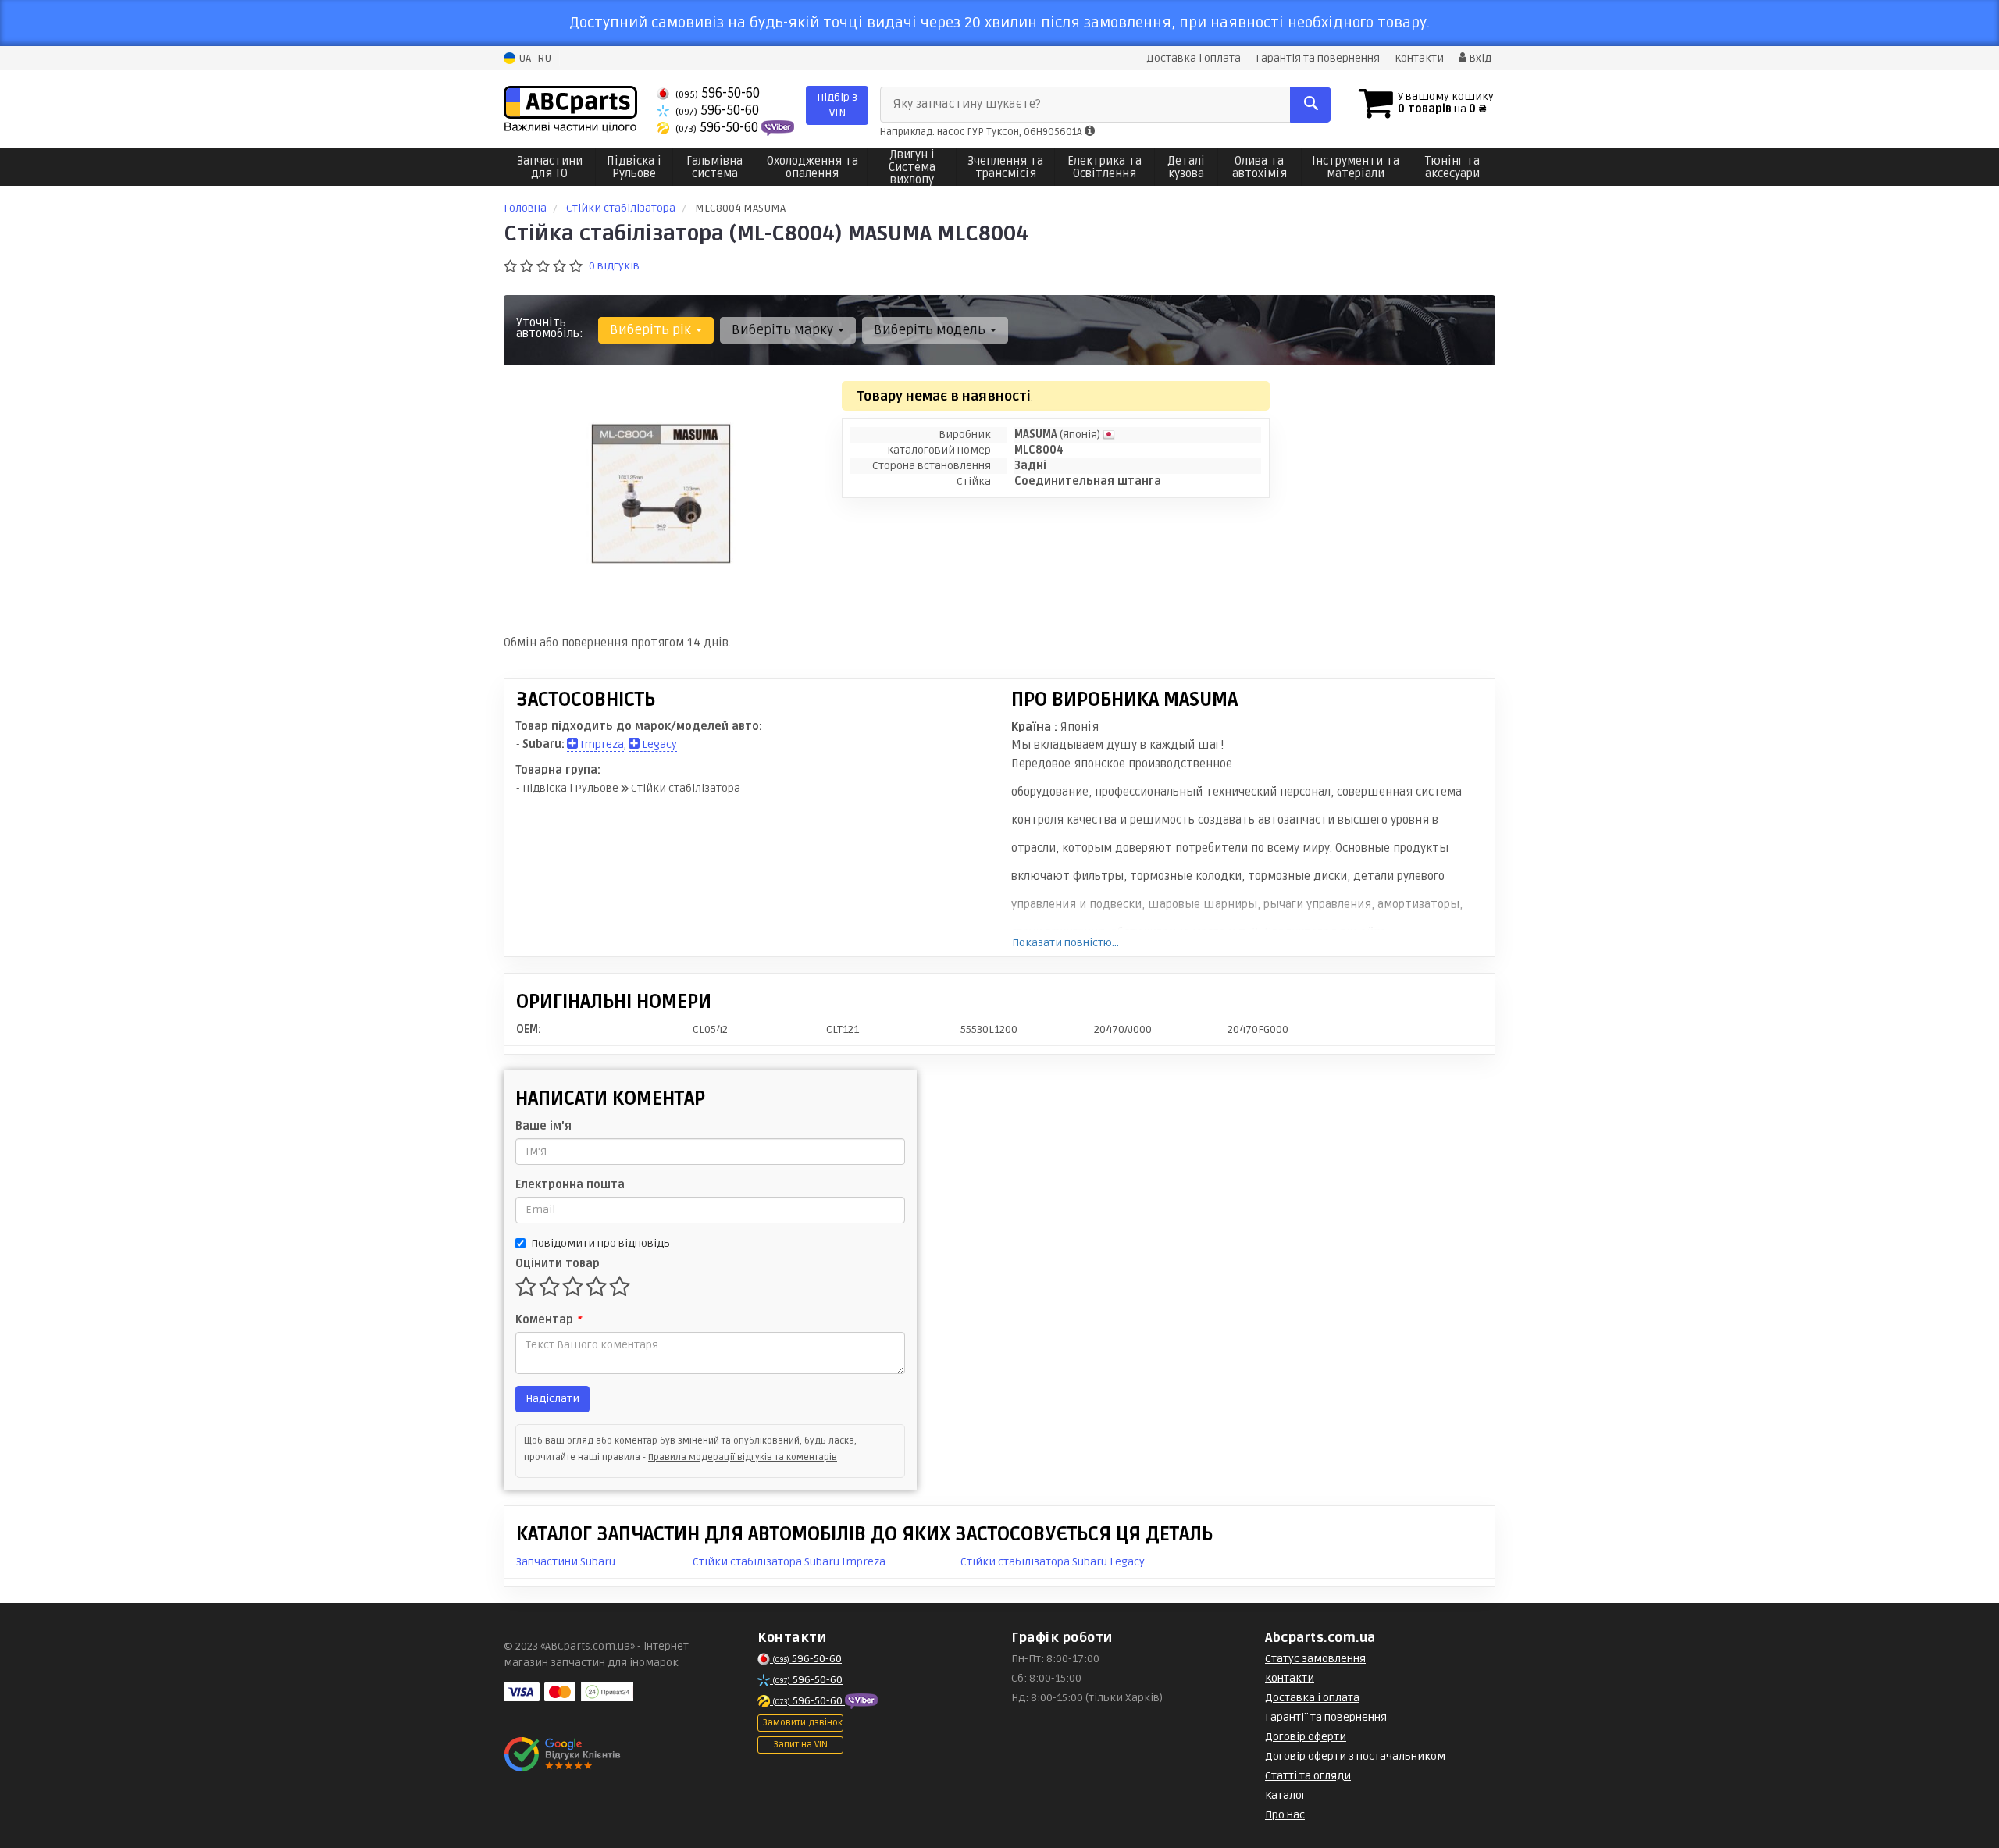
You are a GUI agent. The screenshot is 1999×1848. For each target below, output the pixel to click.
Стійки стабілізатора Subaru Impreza (789, 1562)
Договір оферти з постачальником (1355, 1756)
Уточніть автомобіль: (550, 328)
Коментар (548, 1320)
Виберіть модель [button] (931, 330)
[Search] (1311, 105)
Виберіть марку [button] (784, 330)
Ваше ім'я (543, 1126)
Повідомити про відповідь (600, 1243)
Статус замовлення (1315, 1659)
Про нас (1285, 1815)
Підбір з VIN (837, 105)
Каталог (1286, 1795)
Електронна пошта (570, 1185)
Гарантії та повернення (1326, 1717)
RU (544, 58)
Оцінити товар (558, 1264)
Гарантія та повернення (1318, 58)
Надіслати (552, 1399)
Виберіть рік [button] (652, 330)
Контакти (1419, 58)
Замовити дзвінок (802, 1723)
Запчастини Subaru (566, 1562)
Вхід (1479, 58)
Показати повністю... (1065, 943)
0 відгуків (614, 266)
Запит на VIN (800, 1745)
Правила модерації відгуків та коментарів (743, 1457)
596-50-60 (718, 93)
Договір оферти (1306, 1737)
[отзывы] (564, 1754)
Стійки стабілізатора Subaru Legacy (1053, 1562)
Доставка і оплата (1194, 58)
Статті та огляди (1308, 1776)
